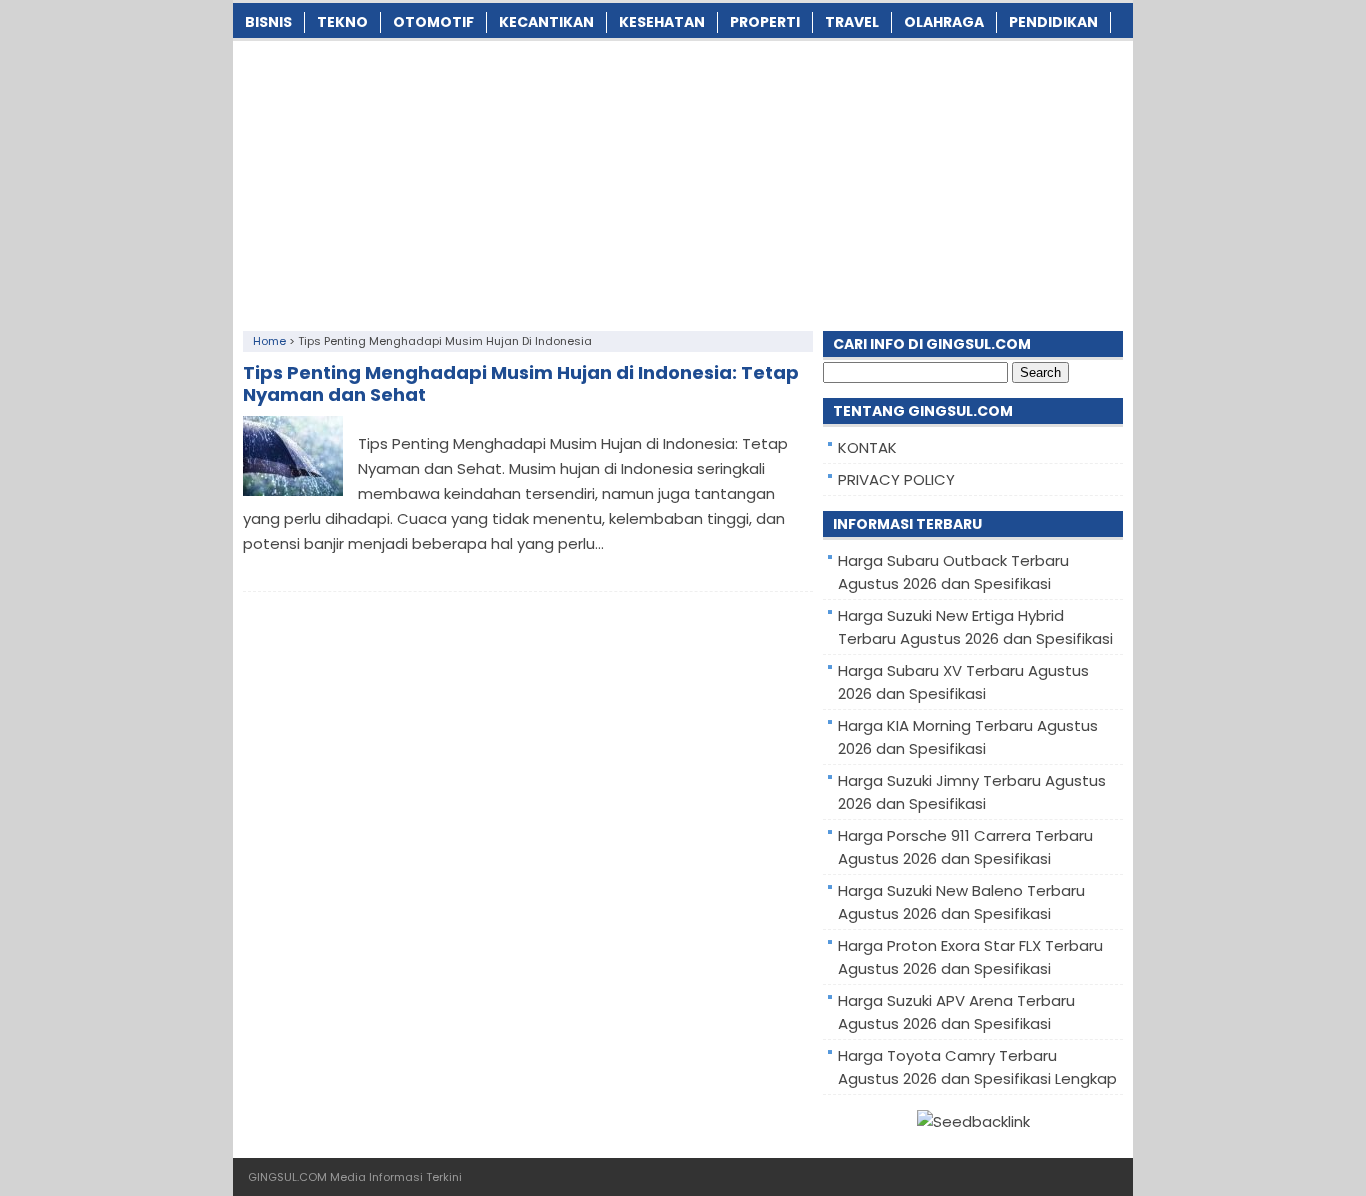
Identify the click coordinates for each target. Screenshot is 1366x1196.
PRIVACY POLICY (896, 479)
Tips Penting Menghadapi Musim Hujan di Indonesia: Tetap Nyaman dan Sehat (521, 383)
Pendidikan (1053, 22)
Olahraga (944, 22)
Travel (852, 22)
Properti (765, 22)
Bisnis (268, 22)
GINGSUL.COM (287, 1177)
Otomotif (433, 22)
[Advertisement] (683, 181)
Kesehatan (662, 22)
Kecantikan (546, 22)
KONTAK (867, 447)
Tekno (342, 22)
